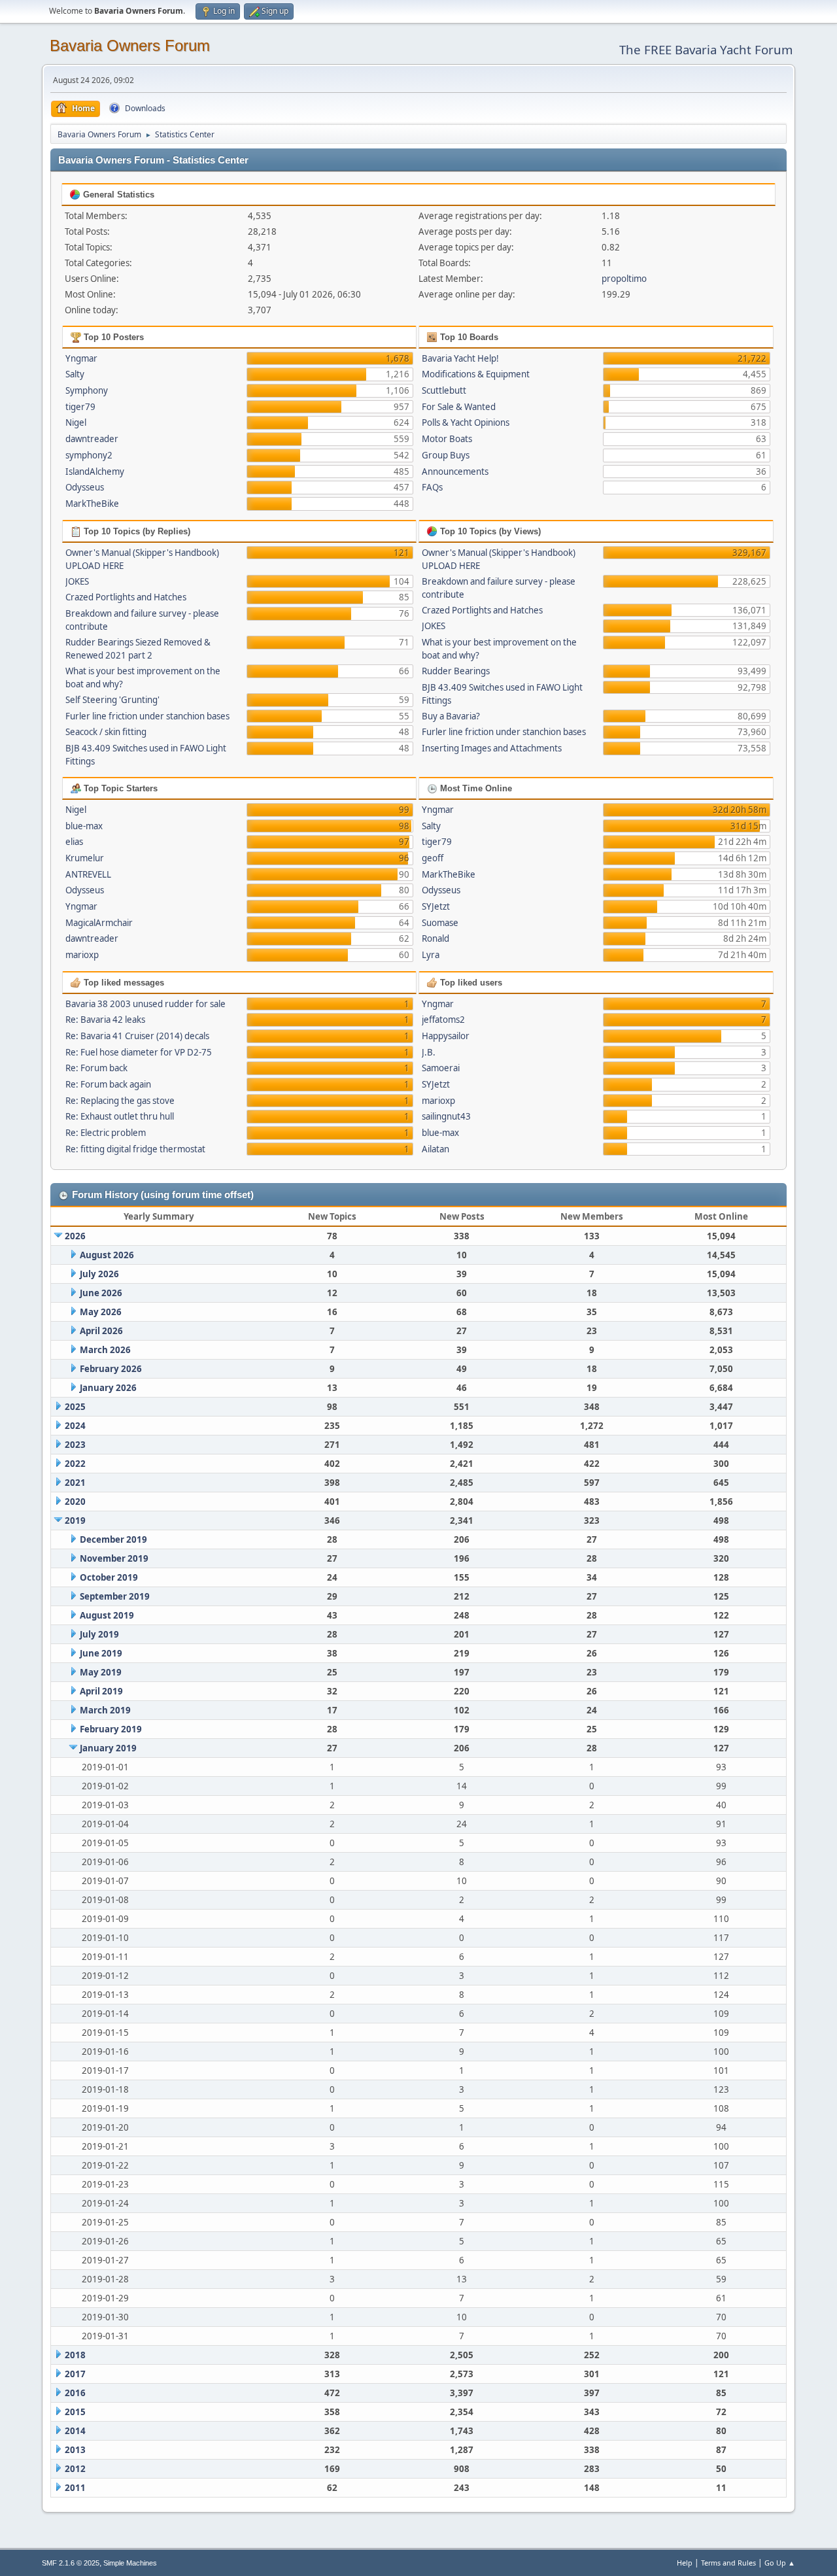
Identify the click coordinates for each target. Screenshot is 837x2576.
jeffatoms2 (443, 1020)
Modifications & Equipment (476, 374)
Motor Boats (447, 439)
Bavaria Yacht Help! (460, 358)
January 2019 (108, 1748)
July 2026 (99, 1274)
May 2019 (101, 1672)
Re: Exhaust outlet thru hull (120, 1116)
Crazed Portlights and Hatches (126, 597)
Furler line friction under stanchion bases (147, 716)
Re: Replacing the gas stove (120, 1101)
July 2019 (99, 1634)
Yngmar (81, 358)
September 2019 (115, 1596)
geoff (433, 858)
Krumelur (85, 858)
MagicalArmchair (99, 923)
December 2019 (113, 1539)
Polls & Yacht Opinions (466, 422)
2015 (75, 2412)
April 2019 (101, 1691)
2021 (75, 1483)
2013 (75, 2450)
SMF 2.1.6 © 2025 (71, 2563)
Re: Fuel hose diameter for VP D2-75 (139, 1052)
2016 (75, 2393)
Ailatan (436, 1149)
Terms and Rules (728, 2563)
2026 (75, 1236)
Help (685, 2563)
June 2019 (101, 1653)
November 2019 (114, 1558)
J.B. (429, 1052)
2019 (75, 1520)
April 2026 (101, 1331)
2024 (75, 1426)
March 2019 (105, 1710)
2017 (75, 2374)
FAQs (432, 487)
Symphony (87, 390)
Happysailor (446, 1036)
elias (74, 842)
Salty (75, 374)
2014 (75, 2431)
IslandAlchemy (95, 472)
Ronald (436, 938)
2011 (75, 2488)
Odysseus (85, 487)
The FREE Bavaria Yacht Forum (706, 49)
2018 (75, 2355)
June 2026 (101, 1293)
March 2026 (105, 1350)
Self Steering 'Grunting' (112, 700)
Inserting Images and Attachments (492, 748)
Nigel (76, 422)
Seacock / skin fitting (106, 732)
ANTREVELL (88, 874)
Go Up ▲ (780, 2563)
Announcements (455, 472)
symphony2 (89, 455)
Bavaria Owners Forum (130, 45)
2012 (75, 2469)
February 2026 (111, 1369)
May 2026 (101, 1312)
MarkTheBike (92, 504)
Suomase (440, 923)
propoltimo (624, 279)
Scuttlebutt (444, 390)
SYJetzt (436, 906)
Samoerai (441, 1068)
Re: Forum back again (108, 1084)
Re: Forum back (96, 1068)
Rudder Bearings (456, 671)
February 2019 (111, 1729)
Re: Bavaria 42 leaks (105, 1020)
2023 (75, 1445)
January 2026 (108, 1388)
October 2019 (109, 1577)
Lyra (431, 955)
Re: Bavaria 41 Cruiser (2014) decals (137, 1036)
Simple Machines (130, 2563)
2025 (75, 1407)
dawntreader (92, 439)
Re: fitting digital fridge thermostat (135, 1149)
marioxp (82, 955)
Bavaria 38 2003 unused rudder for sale (145, 1004)
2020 (75, 1502)
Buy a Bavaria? (451, 716)
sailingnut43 (446, 1116)
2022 (75, 1464)
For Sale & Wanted (459, 407)
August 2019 (107, 1615)
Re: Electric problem (106, 1133)
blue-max (84, 826)
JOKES (77, 581)
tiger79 (80, 407)
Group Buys (446, 455)
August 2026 (107, 1255)
